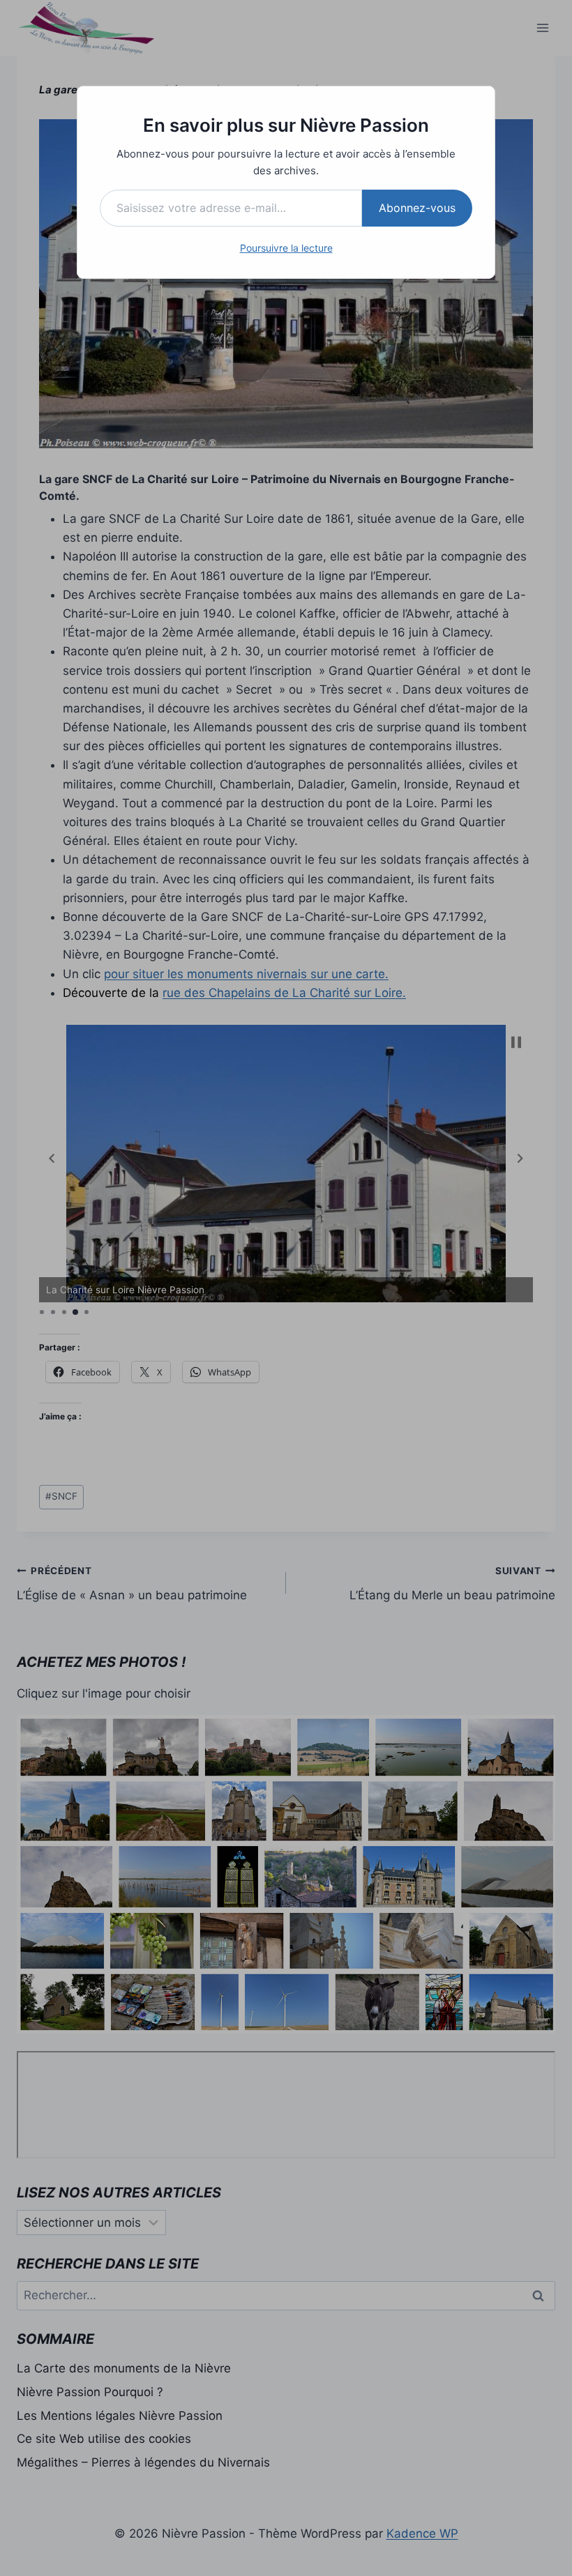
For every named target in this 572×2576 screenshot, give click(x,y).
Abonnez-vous (417, 208)
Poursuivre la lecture (286, 248)
